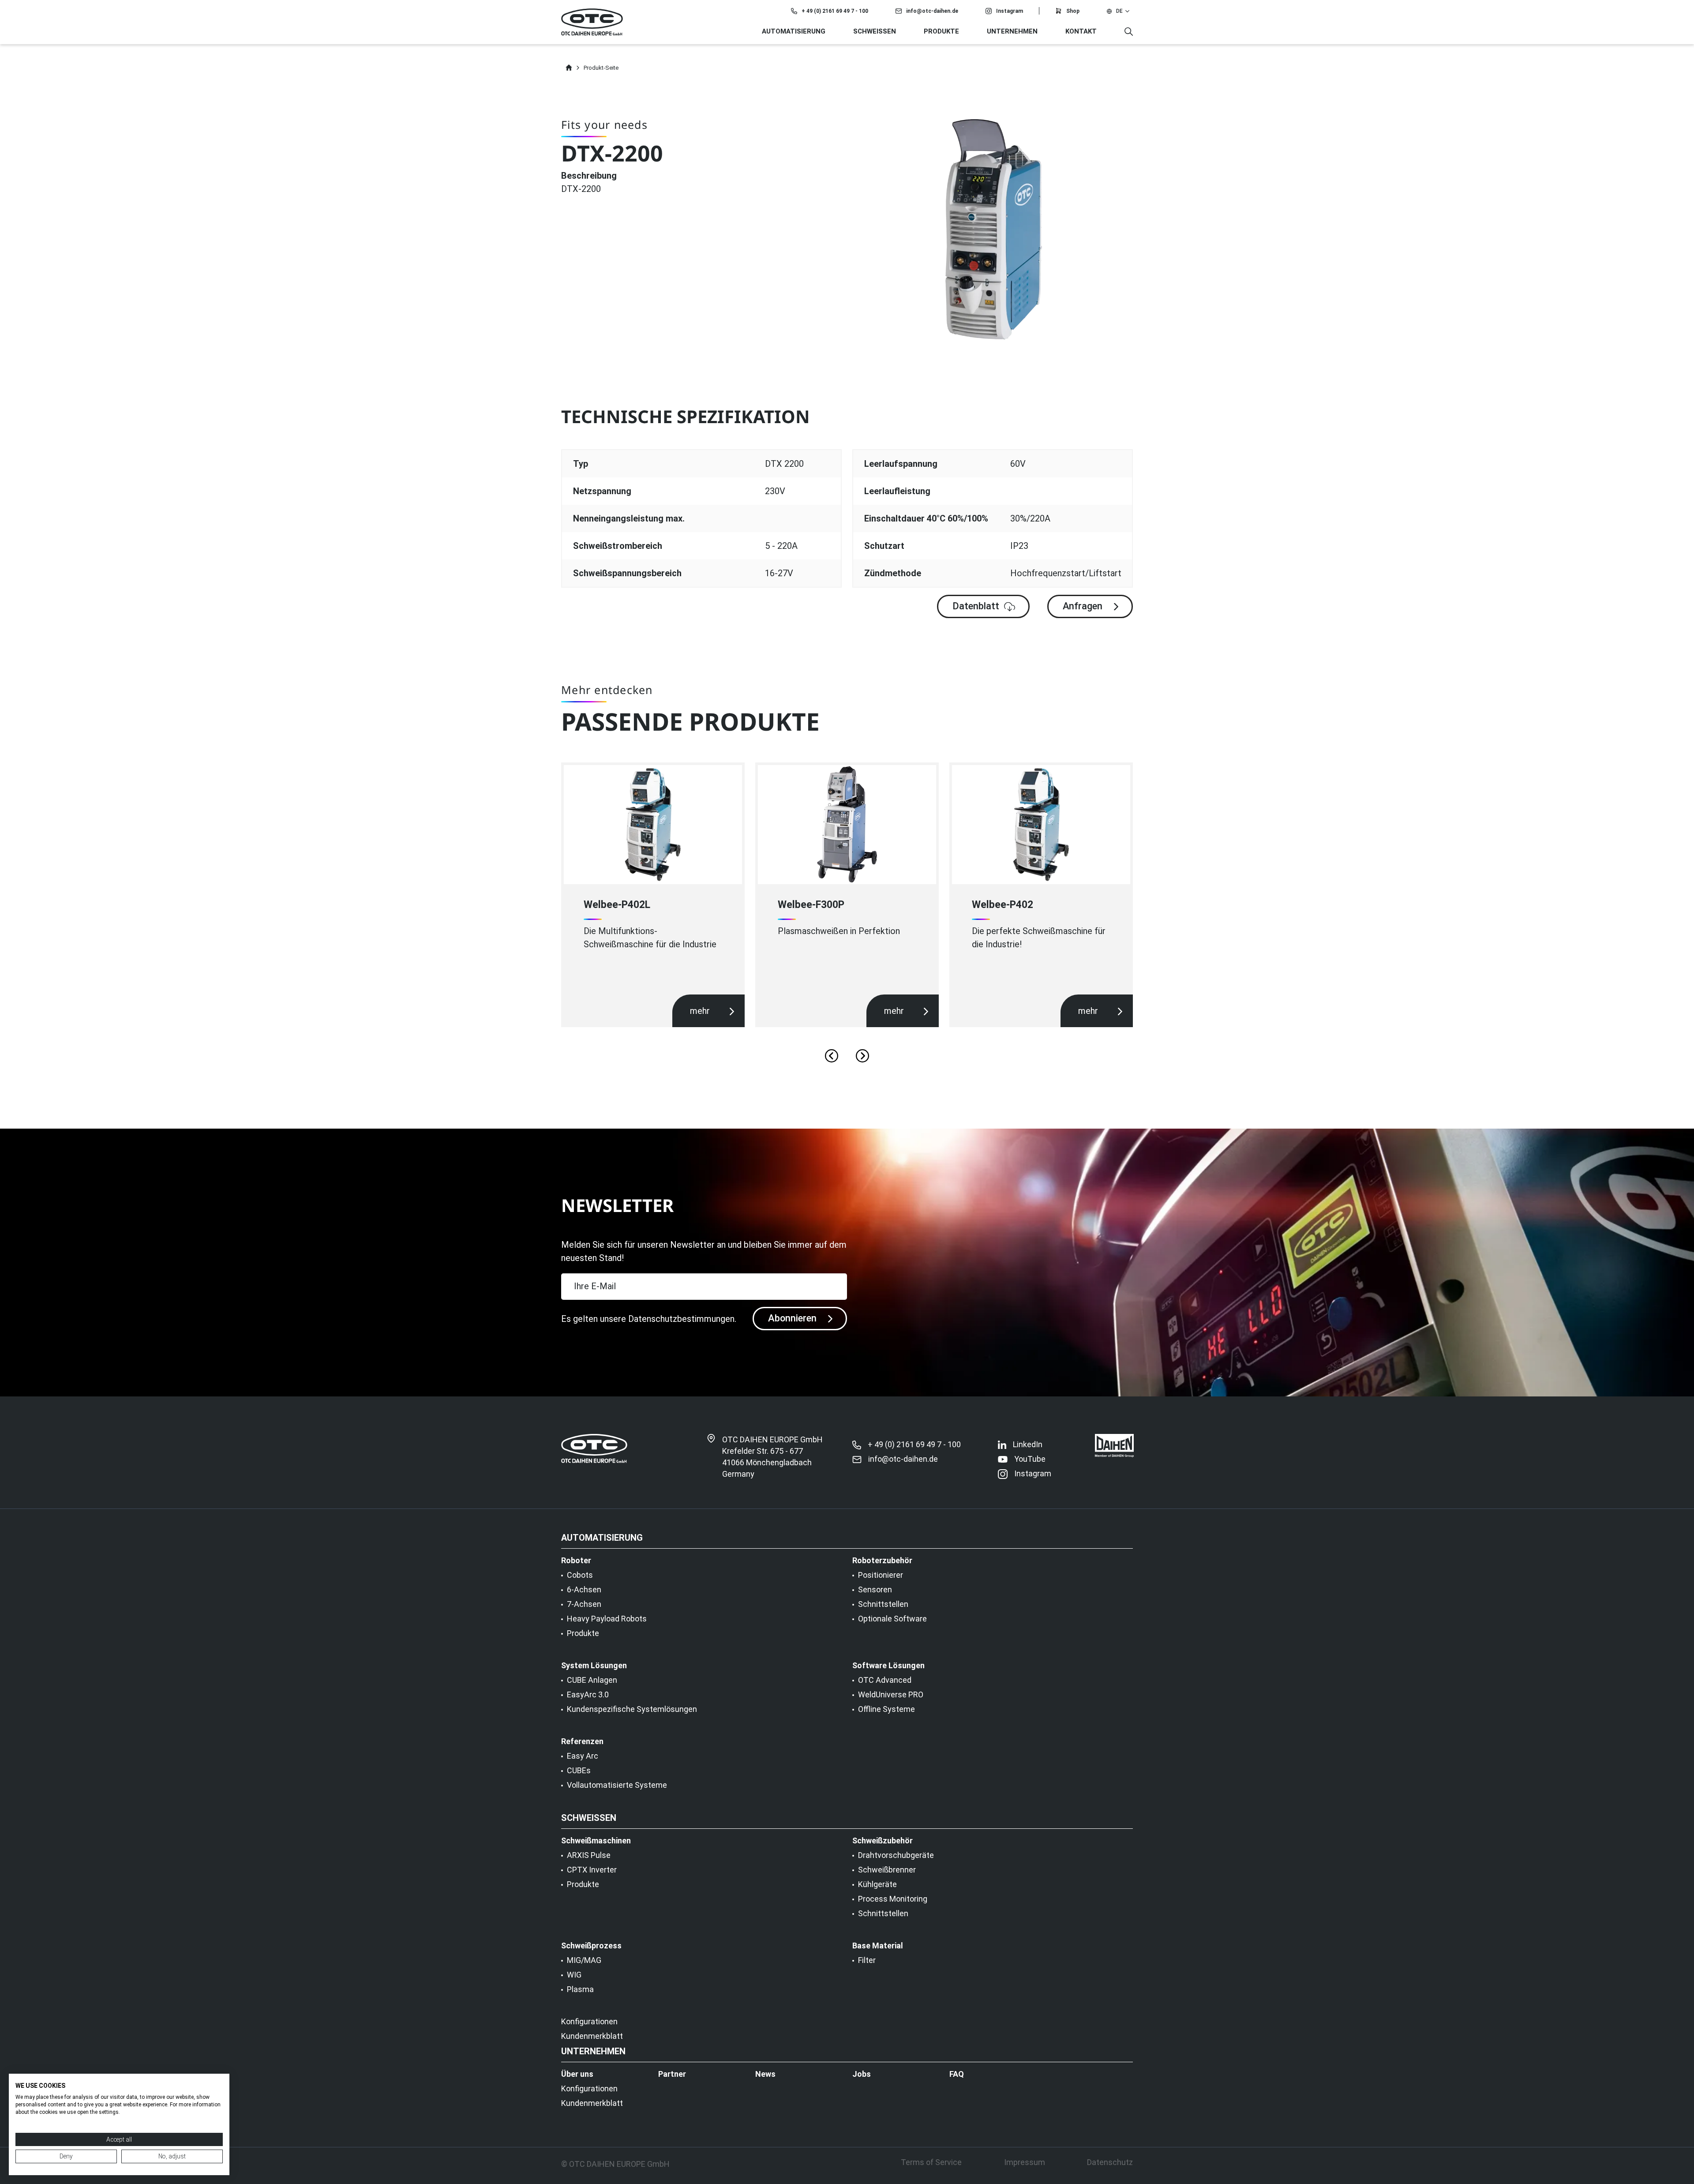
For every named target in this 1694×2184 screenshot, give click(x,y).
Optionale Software (892, 1619)
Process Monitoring (893, 1899)
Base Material (878, 1946)
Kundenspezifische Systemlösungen (632, 1709)
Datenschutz (1110, 2162)
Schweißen (875, 31)
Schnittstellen (883, 1604)
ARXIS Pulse (589, 1855)
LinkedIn (1028, 1445)
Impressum (1025, 2162)
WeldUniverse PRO (891, 1695)
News (765, 2074)
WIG (574, 1975)
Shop (1073, 11)
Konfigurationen (589, 2022)
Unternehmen (1012, 31)
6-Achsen (584, 1590)
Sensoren (875, 1590)
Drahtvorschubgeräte (896, 1855)
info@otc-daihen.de (932, 11)
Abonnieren (792, 1318)
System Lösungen (594, 1666)
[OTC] (592, 22)
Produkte (941, 31)
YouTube (1030, 1459)
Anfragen (1083, 606)
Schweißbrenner (887, 1870)
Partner (672, 2074)
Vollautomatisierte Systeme (617, 1785)
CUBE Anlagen (592, 1680)
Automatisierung (794, 31)
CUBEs (579, 1771)
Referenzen (582, 1741)
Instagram (1010, 11)
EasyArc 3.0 (588, 1695)
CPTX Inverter (592, 1870)
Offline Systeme (886, 1709)
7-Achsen (584, 1604)
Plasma (580, 1989)
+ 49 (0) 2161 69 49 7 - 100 (835, 11)
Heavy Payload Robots (607, 1619)
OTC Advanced (885, 1680)
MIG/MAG (584, 1960)
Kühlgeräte (877, 1884)
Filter (867, 1960)
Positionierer (881, 1575)
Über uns (577, 2074)
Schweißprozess (591, 1946)
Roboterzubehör (882, 1561)
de (1119, 11)
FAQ (957, 2074)
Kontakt (1081, 31)
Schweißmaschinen (596, 1841)
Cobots (580, 1575)
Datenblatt (976, 606)
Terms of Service (931, 2162)
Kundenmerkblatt (592, 2036)
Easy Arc (583, 1756)
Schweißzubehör (883, 1841)
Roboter (576, 1561)
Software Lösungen (888, 1666)
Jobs (862, 2074)
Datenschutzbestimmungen (681, 1319)
